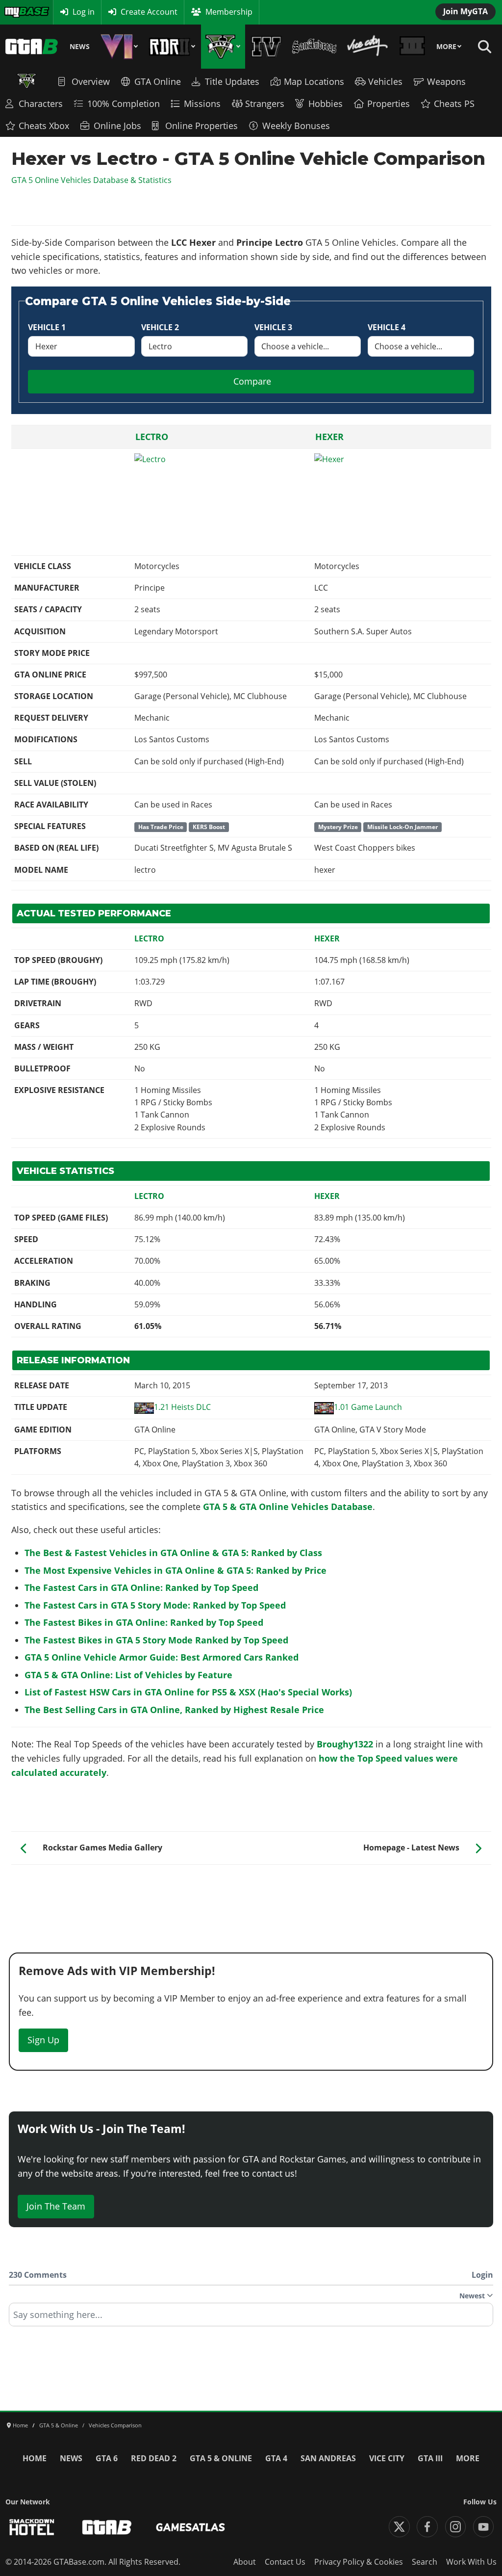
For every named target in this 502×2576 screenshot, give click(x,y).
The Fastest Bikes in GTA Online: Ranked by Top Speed (144, 1622)
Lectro (152, 437)
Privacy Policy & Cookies (359, 2562)
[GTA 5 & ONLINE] (223, 47)
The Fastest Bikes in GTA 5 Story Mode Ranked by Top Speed (156, 1640)
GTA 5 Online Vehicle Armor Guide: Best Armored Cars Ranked (162, 1657)
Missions (202, 104)
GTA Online (158, 81)
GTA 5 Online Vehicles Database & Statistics (91, 180)
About (245, 2562)
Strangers (265, 104)
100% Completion (124, 104)
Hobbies (326, 104)
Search (425, 2562)
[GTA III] (413, 47)
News (80, 47)
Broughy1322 (345, 1744)
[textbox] (251, 2318)
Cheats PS (454, 104)
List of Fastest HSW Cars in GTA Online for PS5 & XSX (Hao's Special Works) (188, 1692)
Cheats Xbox (44, 126)
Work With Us (471, 2562)
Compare (252, 381)
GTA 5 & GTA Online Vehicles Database (288, 1507)
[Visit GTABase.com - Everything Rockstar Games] (107, 2527)
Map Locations (314, 81)
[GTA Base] (32, 47)
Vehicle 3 (273, 327)
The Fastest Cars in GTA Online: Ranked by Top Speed (141, 1587)
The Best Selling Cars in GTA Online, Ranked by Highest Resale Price (174, 1710)
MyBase (18, 12)
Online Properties (201, 126)
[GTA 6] (119, 47)
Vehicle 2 (160, 327)
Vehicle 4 (387, 327)
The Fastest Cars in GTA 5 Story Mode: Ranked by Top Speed (155, 1605)
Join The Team (56, 2206)
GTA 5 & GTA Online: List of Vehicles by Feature (128, 1675)
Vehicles (385, 81)
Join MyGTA (465, 11)
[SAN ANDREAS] (314, 47)
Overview (91, 81)
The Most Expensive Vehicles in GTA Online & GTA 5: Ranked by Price (176, 1570)
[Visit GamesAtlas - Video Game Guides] (190, 2527)
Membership (229, 12)
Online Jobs (117, 126)
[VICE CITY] (368, 47)
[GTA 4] (266, 47)
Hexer (329, 437)
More (446, 47)
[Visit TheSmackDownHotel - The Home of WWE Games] (32, 2527)
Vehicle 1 (47, 327)
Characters (41, 104)
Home (35, 2458)
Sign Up (43, 2040)
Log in (84, 12)
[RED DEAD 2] (172, 47)
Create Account (149, 12)
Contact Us (285, 2562)
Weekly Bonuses (296, 126)
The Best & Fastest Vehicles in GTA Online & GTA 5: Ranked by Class (173, 1553)
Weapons (446, 81)
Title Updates (232, 81)
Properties (389, 104)
